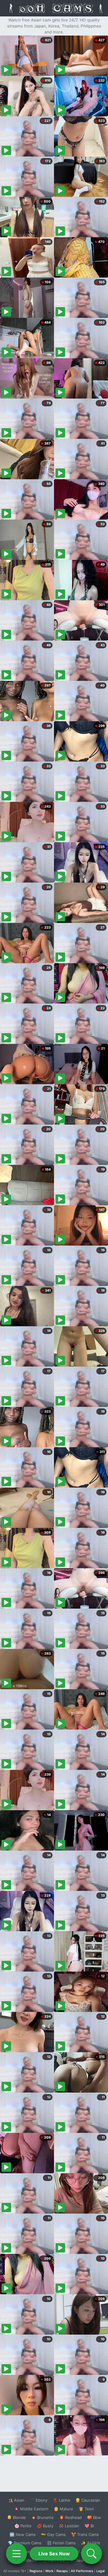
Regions (36, 2571)
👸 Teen (86, 2509)
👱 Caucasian (88, 2500)
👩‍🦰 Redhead (70, 2517)
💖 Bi (89, 2526)
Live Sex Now (54, 2554)
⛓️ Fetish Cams (61, 2543)
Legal (100, 2571)
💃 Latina (61, 2500)
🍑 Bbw (94, 2517)
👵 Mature (63, 2509)
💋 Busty (45, 2526)
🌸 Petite (23, 2526)
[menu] (16, 2554)
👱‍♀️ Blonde (16, 2517)
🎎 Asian (16, 2500)
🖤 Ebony (39, 2500)
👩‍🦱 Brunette (42, 2517)
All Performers (82, 2571)
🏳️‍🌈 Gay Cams (53, 2534)
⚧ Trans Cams (85, 2534)
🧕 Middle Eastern (31, 2509)
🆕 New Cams (23, 2534)
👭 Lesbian (69, 2526)
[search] (91, 2554)
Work (49, 2571)
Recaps (62, 2571)
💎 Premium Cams (25, 2543)
